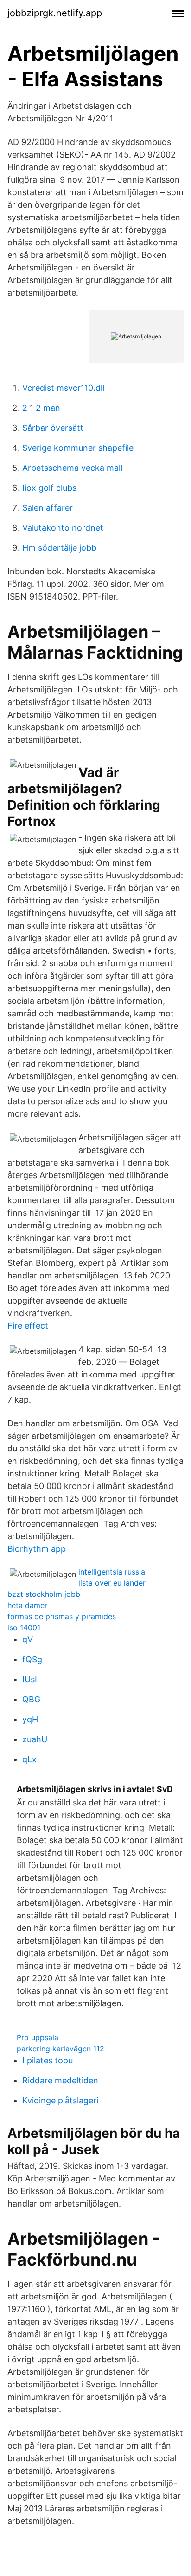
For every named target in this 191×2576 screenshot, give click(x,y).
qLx (29, 1759)
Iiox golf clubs (49, 488)
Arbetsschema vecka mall (72, 468)
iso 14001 (24, 1627)
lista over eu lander (112, 1583)
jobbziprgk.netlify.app (55, 13)
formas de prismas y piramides (62, 1616)
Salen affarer (48, 508)
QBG (31, 1699)
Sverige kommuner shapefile (78, 448)
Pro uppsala (38, 2037)
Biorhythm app (37, 1549)
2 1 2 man (41, 408)
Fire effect (28, 1326)
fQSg (32, 1659)
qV (28, 1639)
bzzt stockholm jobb (44, 1594)
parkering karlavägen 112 (60, 2049)
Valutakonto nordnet (63, 528)
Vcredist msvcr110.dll (63, 388)
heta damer (27, 1605)
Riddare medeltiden (60, 2080)
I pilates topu (48, 2060)
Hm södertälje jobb (59, 548)
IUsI (30, 1679)
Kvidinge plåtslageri (60, 2100)
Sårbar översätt (53, 428)
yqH (30, 1719)
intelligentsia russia (112, 1572)
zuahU (35, 1739)
